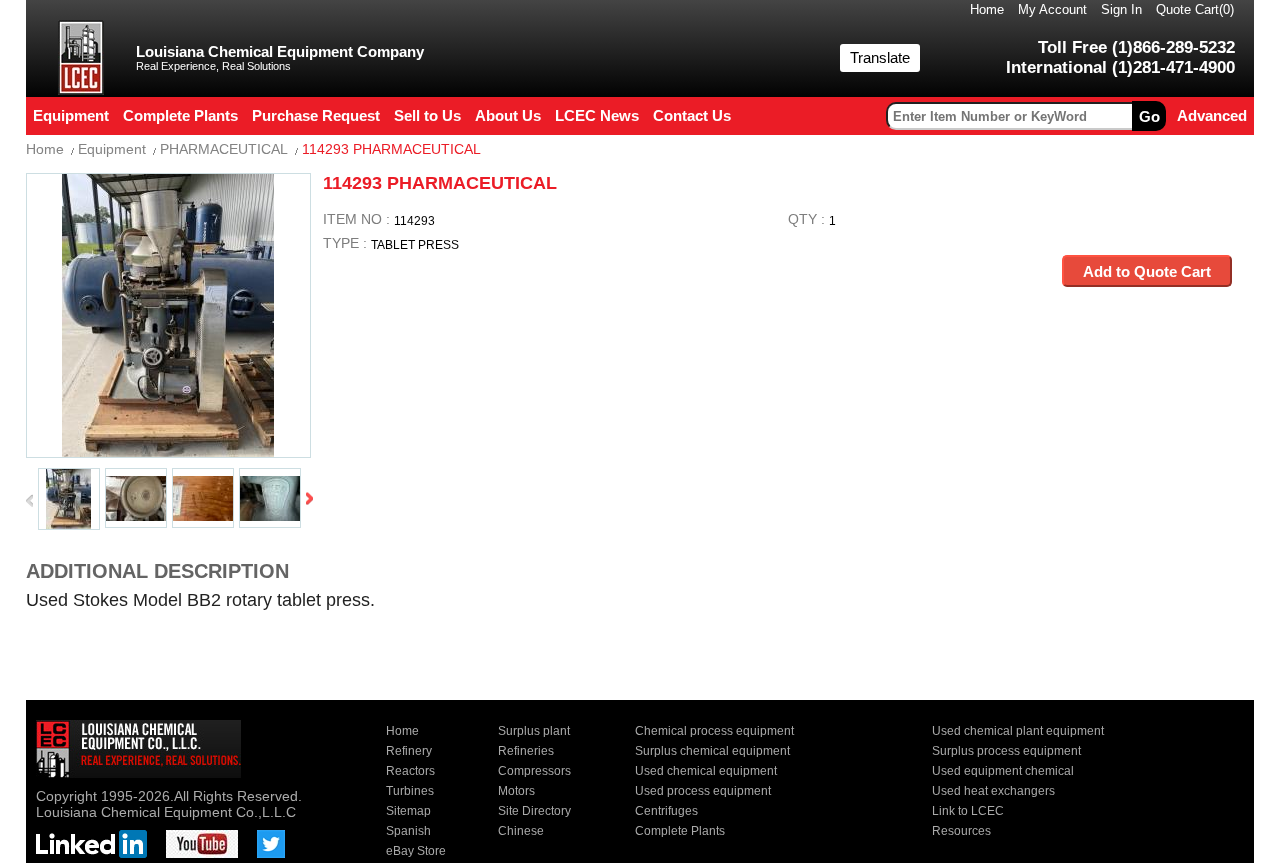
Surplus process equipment (1006, 751)
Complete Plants (680, 831)
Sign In (1121, 9)
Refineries (526, 751)
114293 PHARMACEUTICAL (391, 149)
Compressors (534, 771)
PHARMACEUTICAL (224, 149)
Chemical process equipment (714, 731)
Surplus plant (534, 731)
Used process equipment (703, 791)
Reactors (410, 771)
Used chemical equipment (706, 771)
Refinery (409, 751)
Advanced (1212, 115)
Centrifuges (666, 811)
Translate (880, 57)
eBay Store (416, 851)
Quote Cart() (1195, 9)
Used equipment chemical (1003, 771)
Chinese (521, 831)
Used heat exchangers (993, 791)
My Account (1052, 9)
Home (987, 9)
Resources (961, 831)
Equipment (112, 149)
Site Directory (534, 811)
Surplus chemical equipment (712, 751)
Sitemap (408, 811)
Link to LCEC (968, 811)
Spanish (408, 831)
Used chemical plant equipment (1018, 731)
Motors (516, 791)
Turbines (410, 791)
